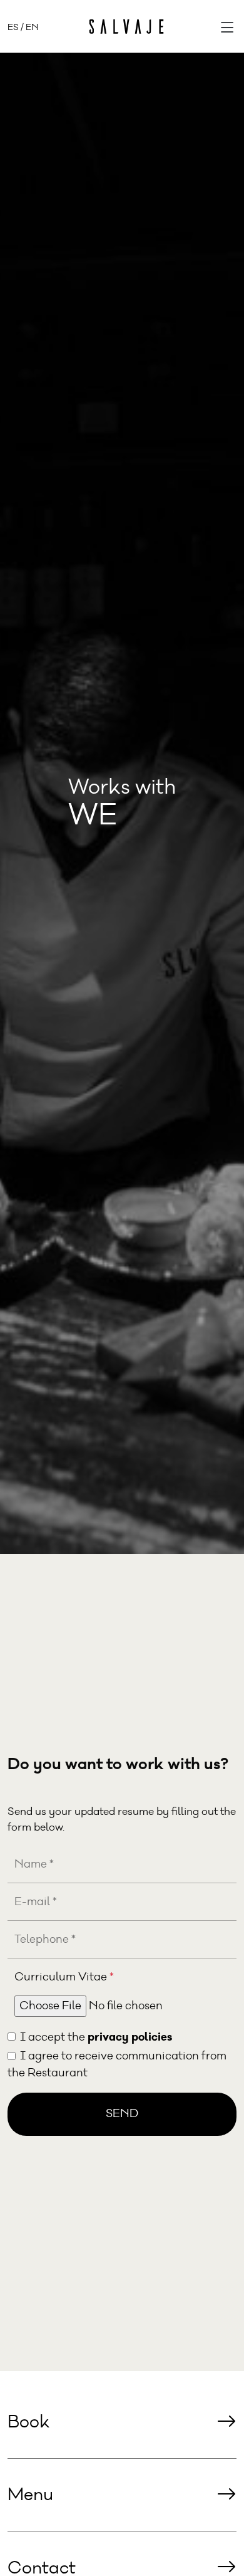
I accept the (96, 2037)
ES (13, 27)
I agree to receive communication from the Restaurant (117, 2065)
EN (32, 27)
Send (122, 2114)
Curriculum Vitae (64, 1977)
